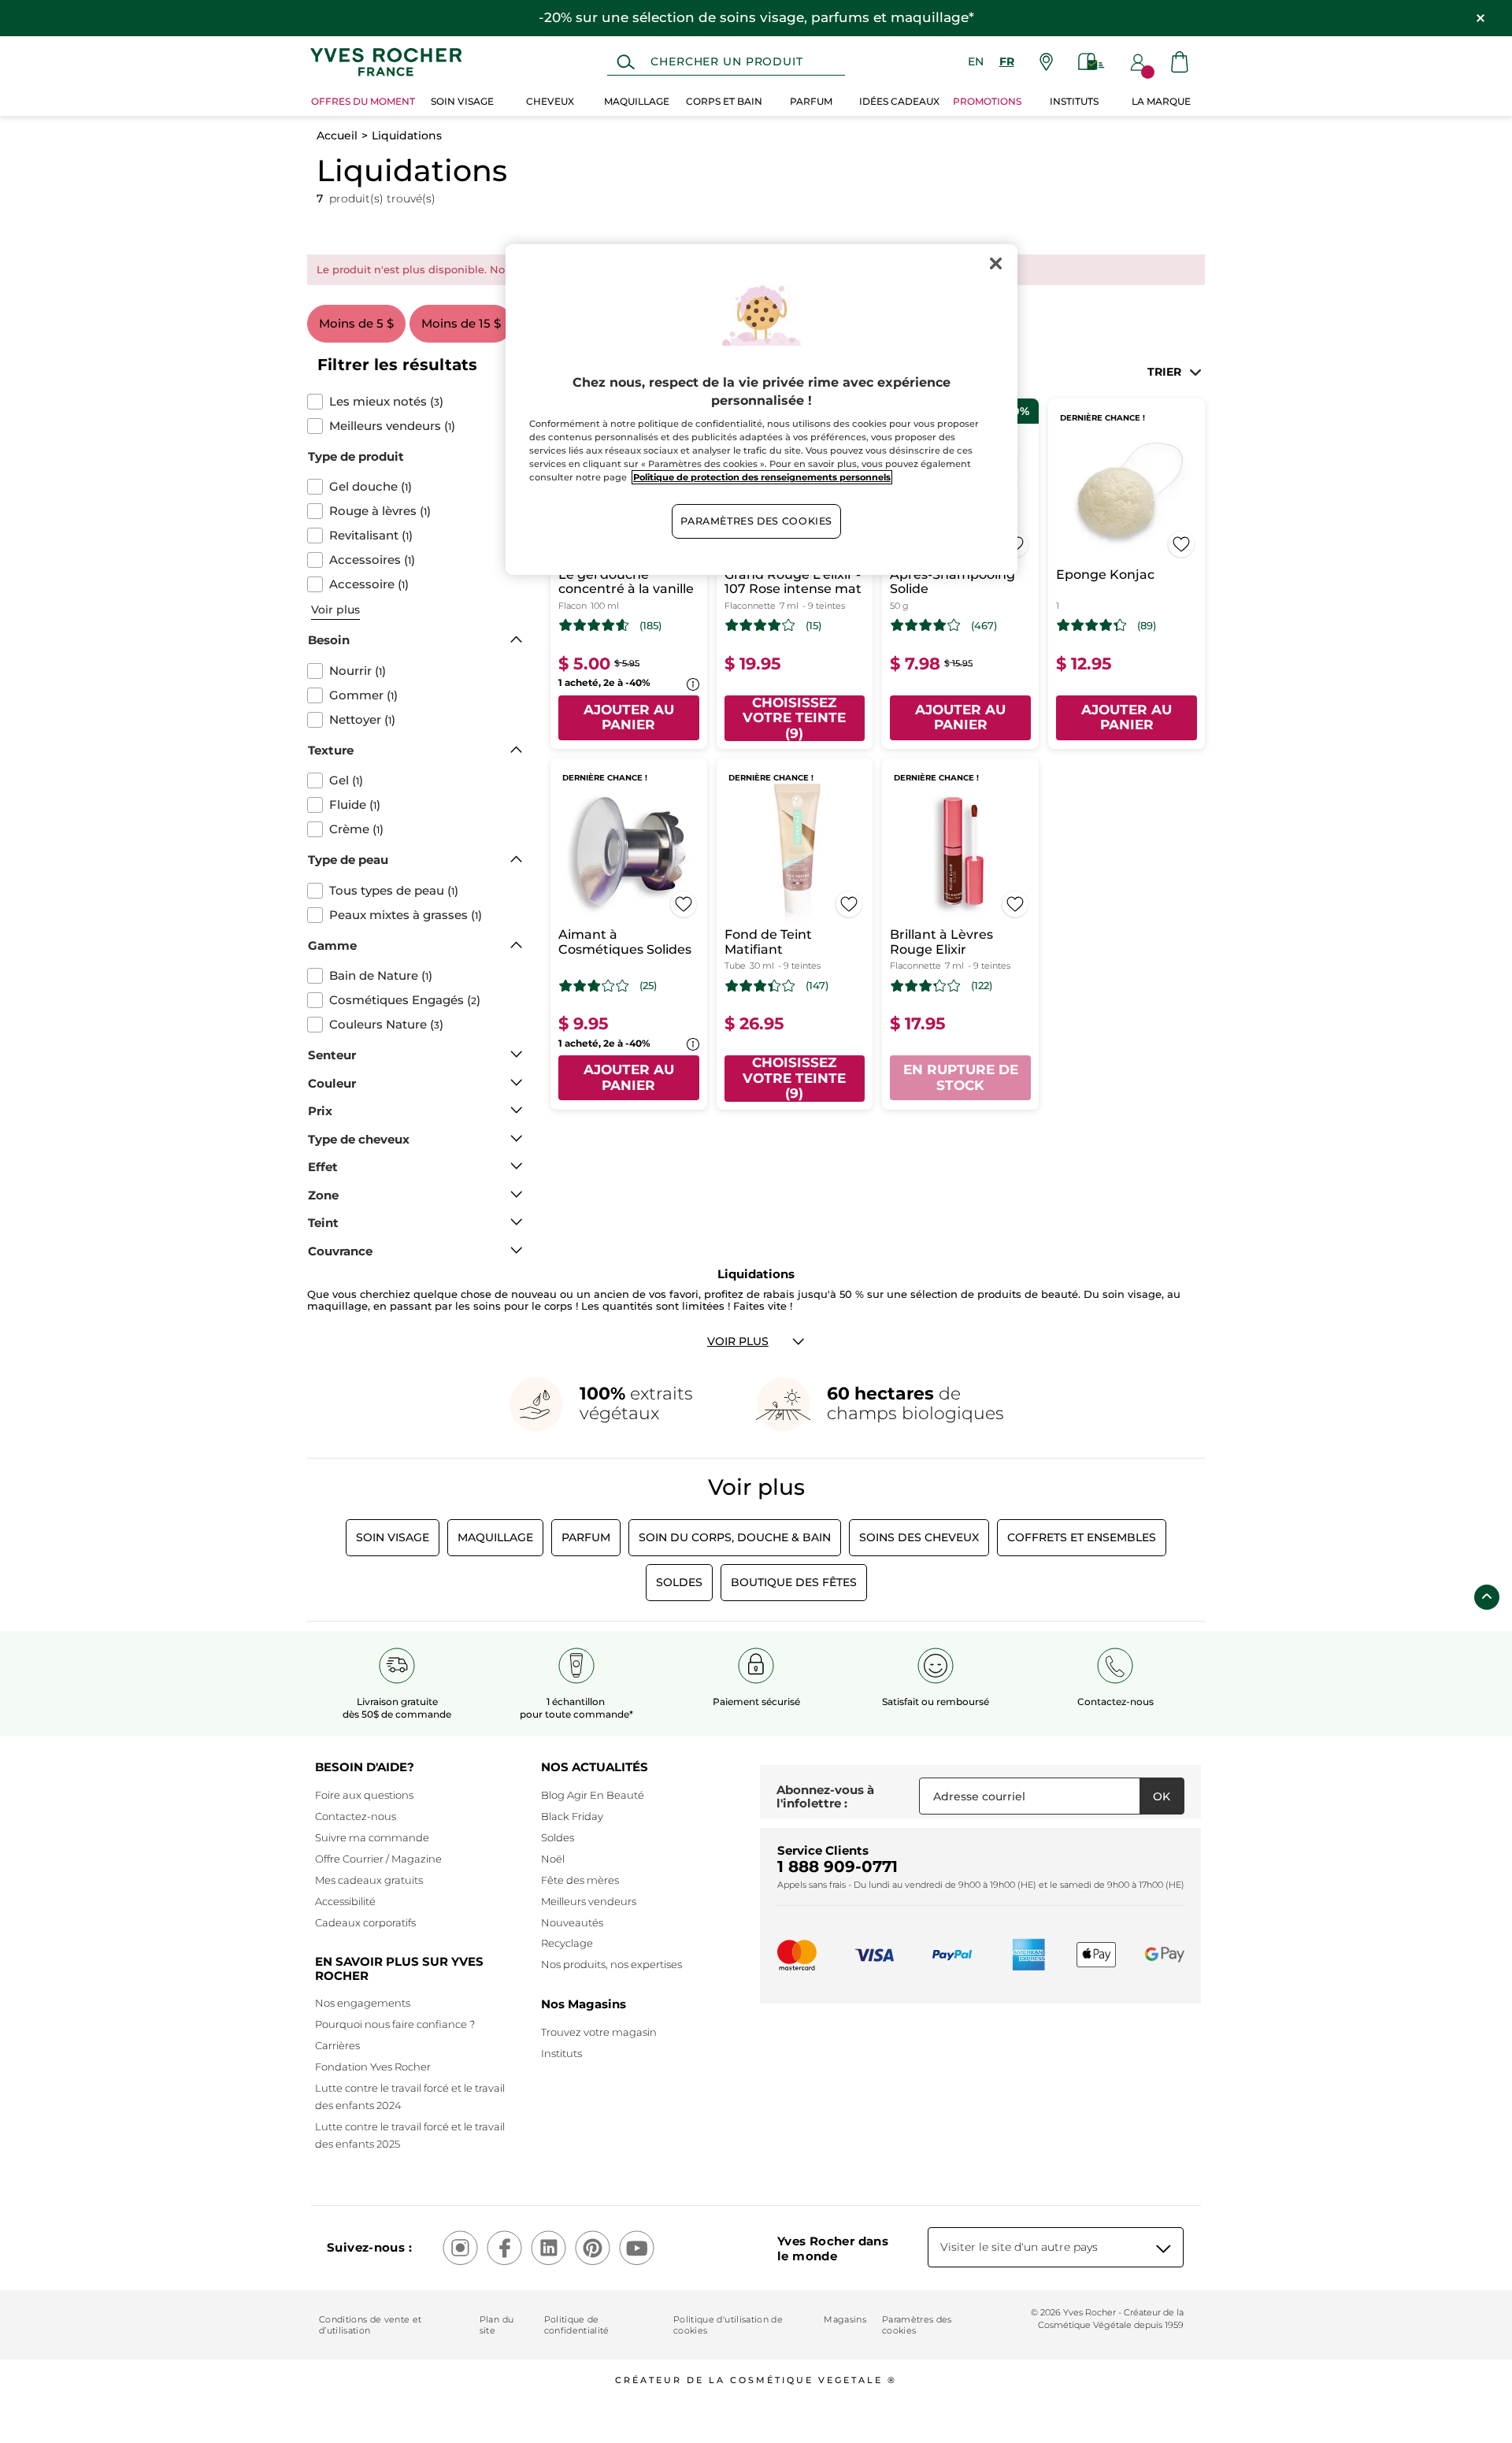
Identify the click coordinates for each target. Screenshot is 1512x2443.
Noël (553, 1859)
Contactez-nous (356, 1816)
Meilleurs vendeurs (589, 1901)
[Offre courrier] (1091, 62)
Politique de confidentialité (577, 2325)
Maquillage (495, 1537)
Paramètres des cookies (917, 2325)
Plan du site (497, 2325)
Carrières (337, 2045)
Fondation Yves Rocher (373, 2067)
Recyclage (567, 1943)
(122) (982, 986)
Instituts (561, 2053)
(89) (1147, 626)
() (386, 402)
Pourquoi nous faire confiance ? (395, 2024)
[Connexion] (1138, 62)
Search (626, 62)
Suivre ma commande (372, 1837)
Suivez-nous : (369, 2247)
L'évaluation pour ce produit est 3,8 (926, 625)
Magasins (845, 2319)
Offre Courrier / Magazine (378, 1859)
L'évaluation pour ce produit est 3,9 (760, 625)
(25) (648, 986)
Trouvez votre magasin (599, 2032)
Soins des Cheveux (919, 1537)
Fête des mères (580, 1880)
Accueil (337, 135)
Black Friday (572, 1816)
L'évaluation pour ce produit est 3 (594, 986)
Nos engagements (363, 2003)
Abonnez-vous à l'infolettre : (825, 1797)
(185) (650, 626)
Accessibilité (345, 1901)
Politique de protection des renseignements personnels (762, 477)
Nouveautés (572, 1922)
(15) (813, 626)
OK (1162, 1796)
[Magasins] (1046, 62)
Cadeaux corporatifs (365, 1922)
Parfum (586, 1537)
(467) (984, 626)
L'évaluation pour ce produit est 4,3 (1092, 625)
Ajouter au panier (629, 717)
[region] (762, 410)
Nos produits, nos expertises (611, 1964)
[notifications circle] (1148, 72)
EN (976, 61)
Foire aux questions (364, 1795)
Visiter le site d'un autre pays (1019, 2247)
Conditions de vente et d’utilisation (370, 2325)
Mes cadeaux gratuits (369, 1880)
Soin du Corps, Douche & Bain (735, 1537)
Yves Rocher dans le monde (833, 2248)
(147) (817, 986)
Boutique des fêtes (794, 1582)
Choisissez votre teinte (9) (794, 718)
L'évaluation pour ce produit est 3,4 (760, 986)
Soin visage (393, 1537)
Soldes (679, 1582)
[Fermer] (995, 263)
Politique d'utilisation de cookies (728, 2325)
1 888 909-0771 (838, 1867)
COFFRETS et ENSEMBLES (1082, 1537)
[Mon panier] (1180, 62)
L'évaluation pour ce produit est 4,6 (594, 625)
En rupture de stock (961, 1077)
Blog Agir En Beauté (593, 1795)
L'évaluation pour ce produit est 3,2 (926, 986)
